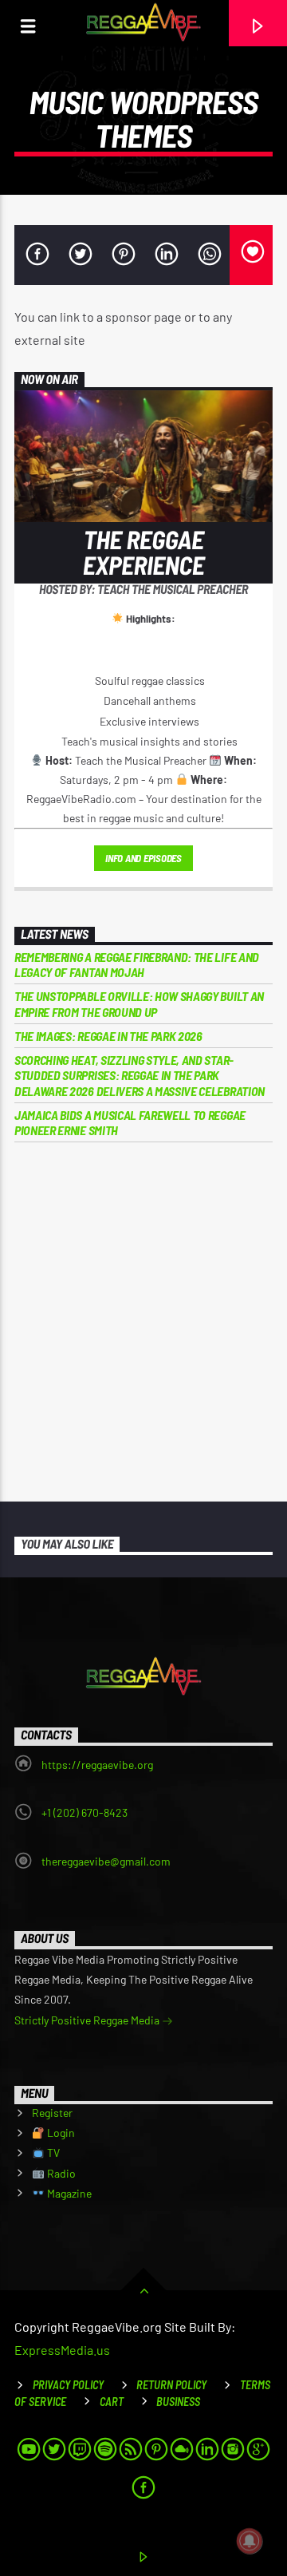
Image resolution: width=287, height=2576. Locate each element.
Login (60, 2133)
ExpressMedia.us (62, 2350)
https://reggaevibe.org (97, 1765)
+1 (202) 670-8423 (85, 1812)
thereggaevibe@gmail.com (106, 1861)
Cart (112, 2402)
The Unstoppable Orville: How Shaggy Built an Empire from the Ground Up (139, 1003)
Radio (60, 2173)
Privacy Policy (68, 2385)
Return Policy (171, 2385)
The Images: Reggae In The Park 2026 (108, 1036)
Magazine (68, 2193)
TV (52, 2153)
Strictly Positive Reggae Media (88, 2020)
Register (52, 2113)
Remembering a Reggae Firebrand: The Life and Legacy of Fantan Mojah (137, 964)
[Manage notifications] (250, 2541)
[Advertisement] (143, 1322)
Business (178, 2402)
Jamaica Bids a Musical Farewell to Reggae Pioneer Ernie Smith (130, 1122)
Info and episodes (143, 858)
